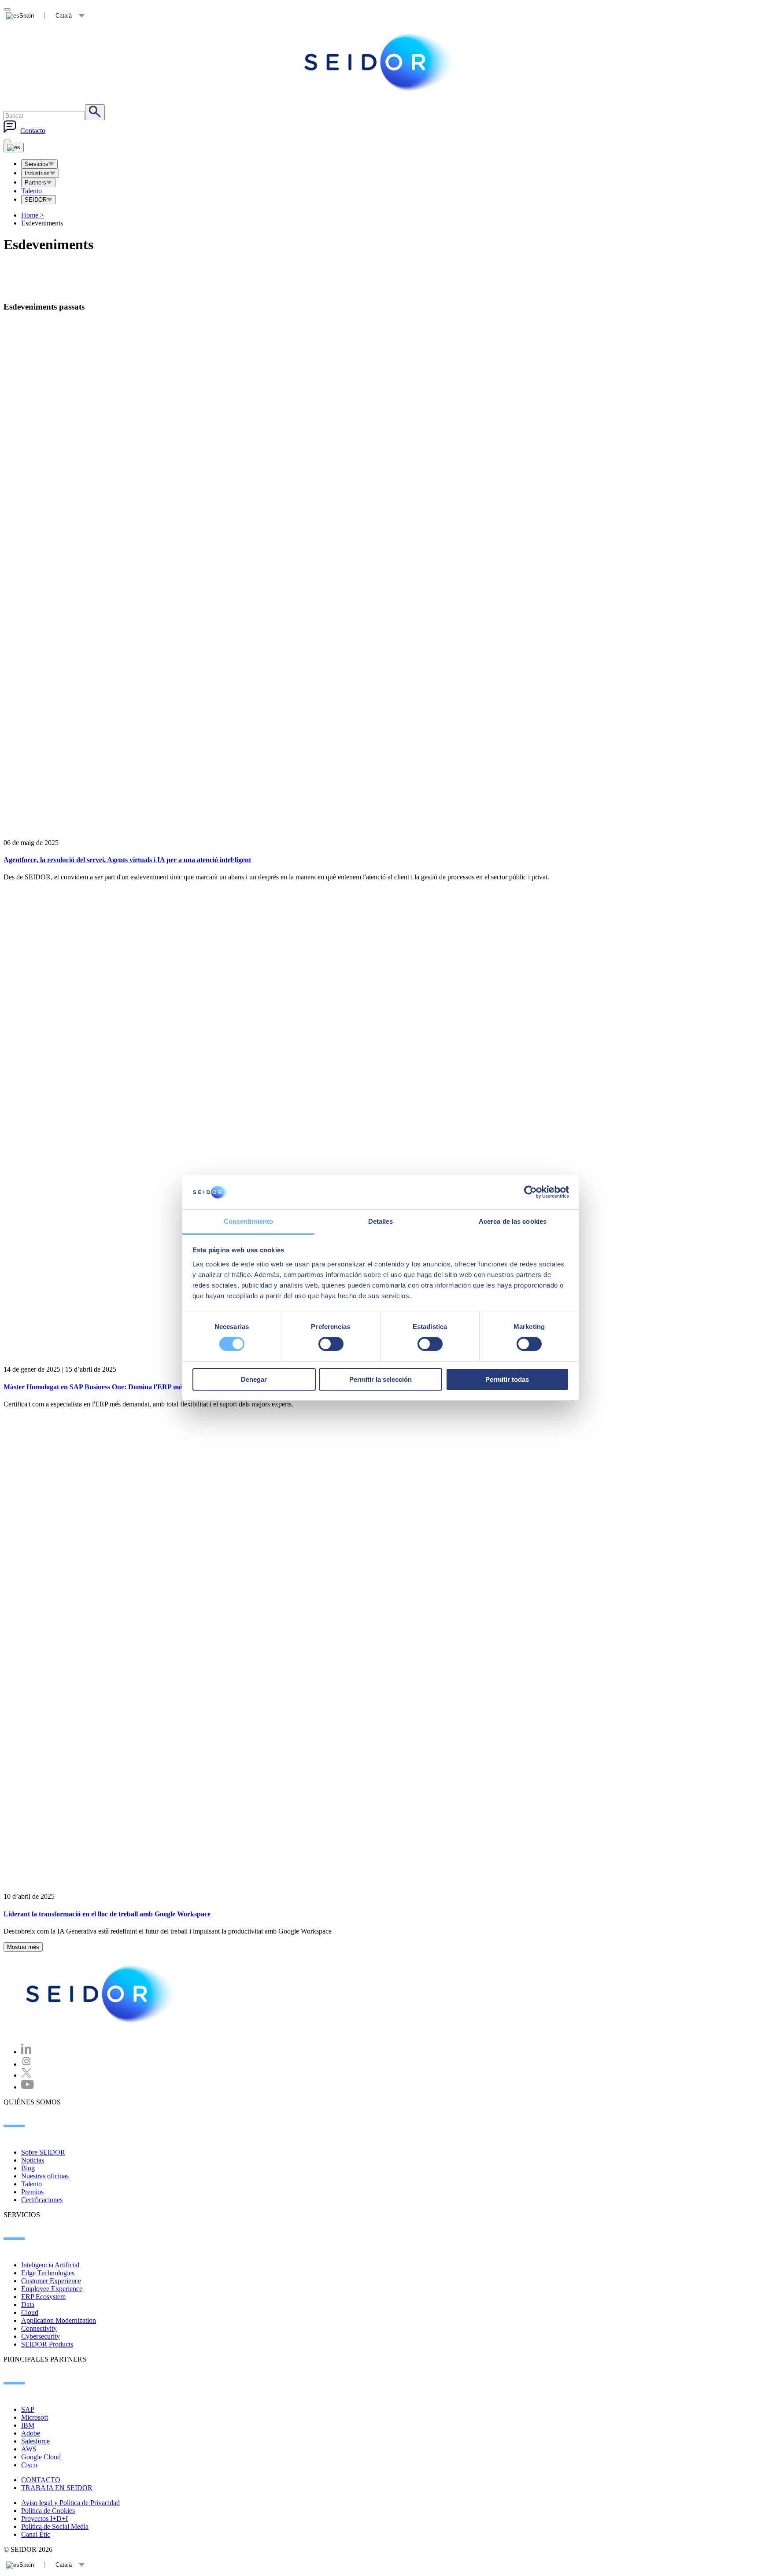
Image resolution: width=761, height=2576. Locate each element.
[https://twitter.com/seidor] (26, 2075)
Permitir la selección (380, 1379)
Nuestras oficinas (45, 2176)
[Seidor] (380, 62)
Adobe (31, 2433)
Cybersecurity (41, 2336)
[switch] (331, 1344)
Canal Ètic (36, 2534)
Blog (28, 2168)
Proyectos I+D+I (44, 2519)
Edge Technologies (48, 2273)
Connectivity (39, 2328)
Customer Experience (51, 2281)
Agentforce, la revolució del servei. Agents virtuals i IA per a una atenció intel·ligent (127, 860)
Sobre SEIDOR (43, 2152)
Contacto (33, 131)
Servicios (37, 164)
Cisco (29, 2465)
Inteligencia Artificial (50, 2265)
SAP (28, 2409)
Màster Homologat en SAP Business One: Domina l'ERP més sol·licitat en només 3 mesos (135, 1387)
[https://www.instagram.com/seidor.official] (26, 2064)
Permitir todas (507, 1379)
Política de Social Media (55, 2526)
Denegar (254, 1379)
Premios (32, 2192)
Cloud (30, 2312)
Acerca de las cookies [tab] (513, 1221)
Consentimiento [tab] (248, 1221)
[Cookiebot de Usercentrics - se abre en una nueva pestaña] (530, 1192)
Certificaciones (42, 2200)
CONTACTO (41, 2480)
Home (33, 215)
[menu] (7, 141)
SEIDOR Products (47, 2344)
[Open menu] (14, 148)
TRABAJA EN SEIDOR (57, 2488)
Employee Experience (52, 2289)
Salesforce (35, 2441)
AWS (29, 2449)
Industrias (37, 173)
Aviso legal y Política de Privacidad (70, 2503)
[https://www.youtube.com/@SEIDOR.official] (28, 2087)
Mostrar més (23, 1947)
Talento (31, 191)
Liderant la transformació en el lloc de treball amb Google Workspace (107, 1914)
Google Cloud (41, 2457)
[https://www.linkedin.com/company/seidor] (26, 2052)
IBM (28, 2425)
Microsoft (35, 2417)
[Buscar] (95, 112)
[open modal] (7, 10)
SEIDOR (36, 200)
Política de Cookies (48, 2511)
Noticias (33, 2160)
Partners (35, 183)
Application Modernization (59, 2320)
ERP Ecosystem (43, 2297)
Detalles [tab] (381, 1221)
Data (28, 2305)
